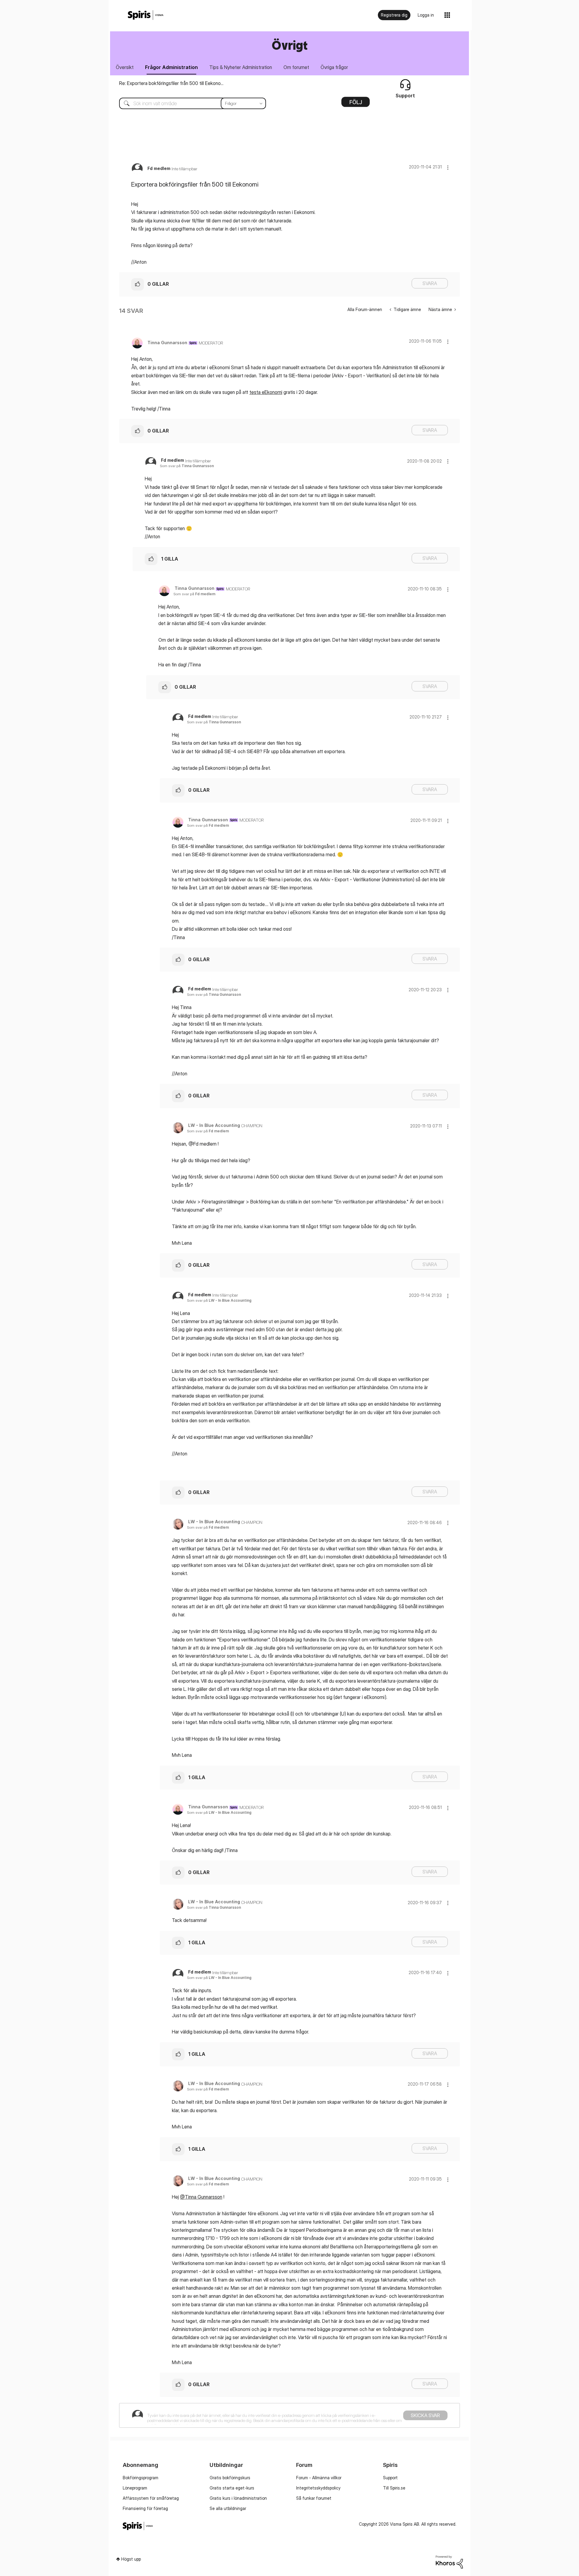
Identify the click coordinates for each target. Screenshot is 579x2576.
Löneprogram (135, 2488)
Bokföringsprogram (141, 2478)
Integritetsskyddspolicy (318, 2488)
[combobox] (188, 103)
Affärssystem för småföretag (151, 2498)
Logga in (426, 15)
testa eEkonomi (266, 392)
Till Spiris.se (394, 2488)
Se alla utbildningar (228, 2508)
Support (390, 2478)
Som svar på (187, 466)
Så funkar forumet (314, 2498)
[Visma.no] (146, 15)
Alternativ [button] (356, 104)
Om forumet (296, 67)
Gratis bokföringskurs (230, 2478)
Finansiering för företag (145, 2508)
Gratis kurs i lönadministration (238, 2498)
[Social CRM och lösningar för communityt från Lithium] (449, 2561)
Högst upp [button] (131, 2559)
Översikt (125, 67)
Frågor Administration (171, 67)
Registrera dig (394, 15)
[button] (448, 167)
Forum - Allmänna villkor (319, 2478)
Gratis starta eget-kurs (232, 2488)
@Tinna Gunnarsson (201, 2197)
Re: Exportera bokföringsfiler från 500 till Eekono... (171, 83)
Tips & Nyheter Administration (241, 67)
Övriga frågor (334, 67)
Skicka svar (425, 2415)
